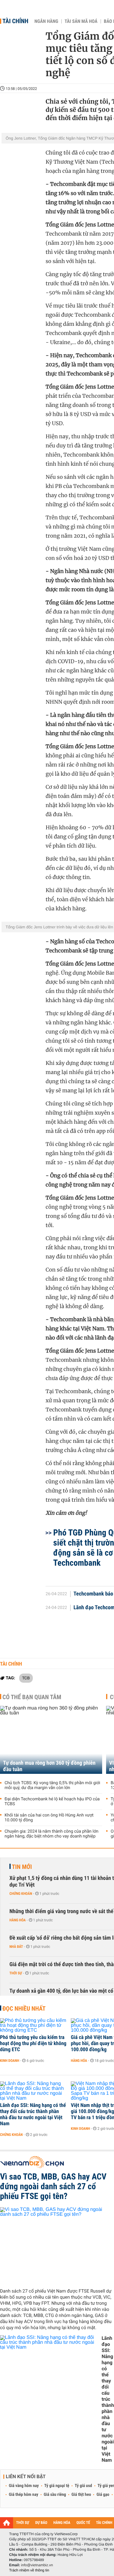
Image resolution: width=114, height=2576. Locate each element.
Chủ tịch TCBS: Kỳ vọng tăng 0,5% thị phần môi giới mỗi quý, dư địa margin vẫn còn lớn (52, 1785)
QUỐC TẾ (83, 2523)
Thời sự (16, 1973)
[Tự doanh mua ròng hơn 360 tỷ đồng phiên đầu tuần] (51, 1740)
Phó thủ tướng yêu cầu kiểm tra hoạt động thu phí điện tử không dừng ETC (33, 2044)
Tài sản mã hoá (81, 21)
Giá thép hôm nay (24, 2495)
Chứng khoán (21, 1894)
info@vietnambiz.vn (37, 2565)
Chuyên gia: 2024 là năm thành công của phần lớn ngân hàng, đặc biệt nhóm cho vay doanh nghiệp (52, 1834)
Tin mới (22, 1867)
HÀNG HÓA (62, 2523)
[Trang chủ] (7, 2523)
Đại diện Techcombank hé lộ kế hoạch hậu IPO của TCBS (52, 1802)
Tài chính (15, 21)
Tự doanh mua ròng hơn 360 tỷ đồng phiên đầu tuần (49, 1766)
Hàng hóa (17, 1920)
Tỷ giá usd (83, 2486)
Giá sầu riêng (55, 2495)
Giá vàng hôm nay (24, 2486)
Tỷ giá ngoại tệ (57, 2486)
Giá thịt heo (81, 2495)
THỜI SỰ (23, 2523)
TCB (26, 1678)
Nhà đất (16, 1947)
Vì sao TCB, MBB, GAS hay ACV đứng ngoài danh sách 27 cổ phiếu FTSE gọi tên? (53, 2186)
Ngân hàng (46, 21)
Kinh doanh (10, 2061)
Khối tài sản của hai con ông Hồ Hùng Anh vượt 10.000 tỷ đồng (49, 1818)
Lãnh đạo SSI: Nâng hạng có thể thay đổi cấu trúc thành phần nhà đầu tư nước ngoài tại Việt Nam (33, 2115)
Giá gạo (103, 2495)
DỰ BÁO (41, 2523)
